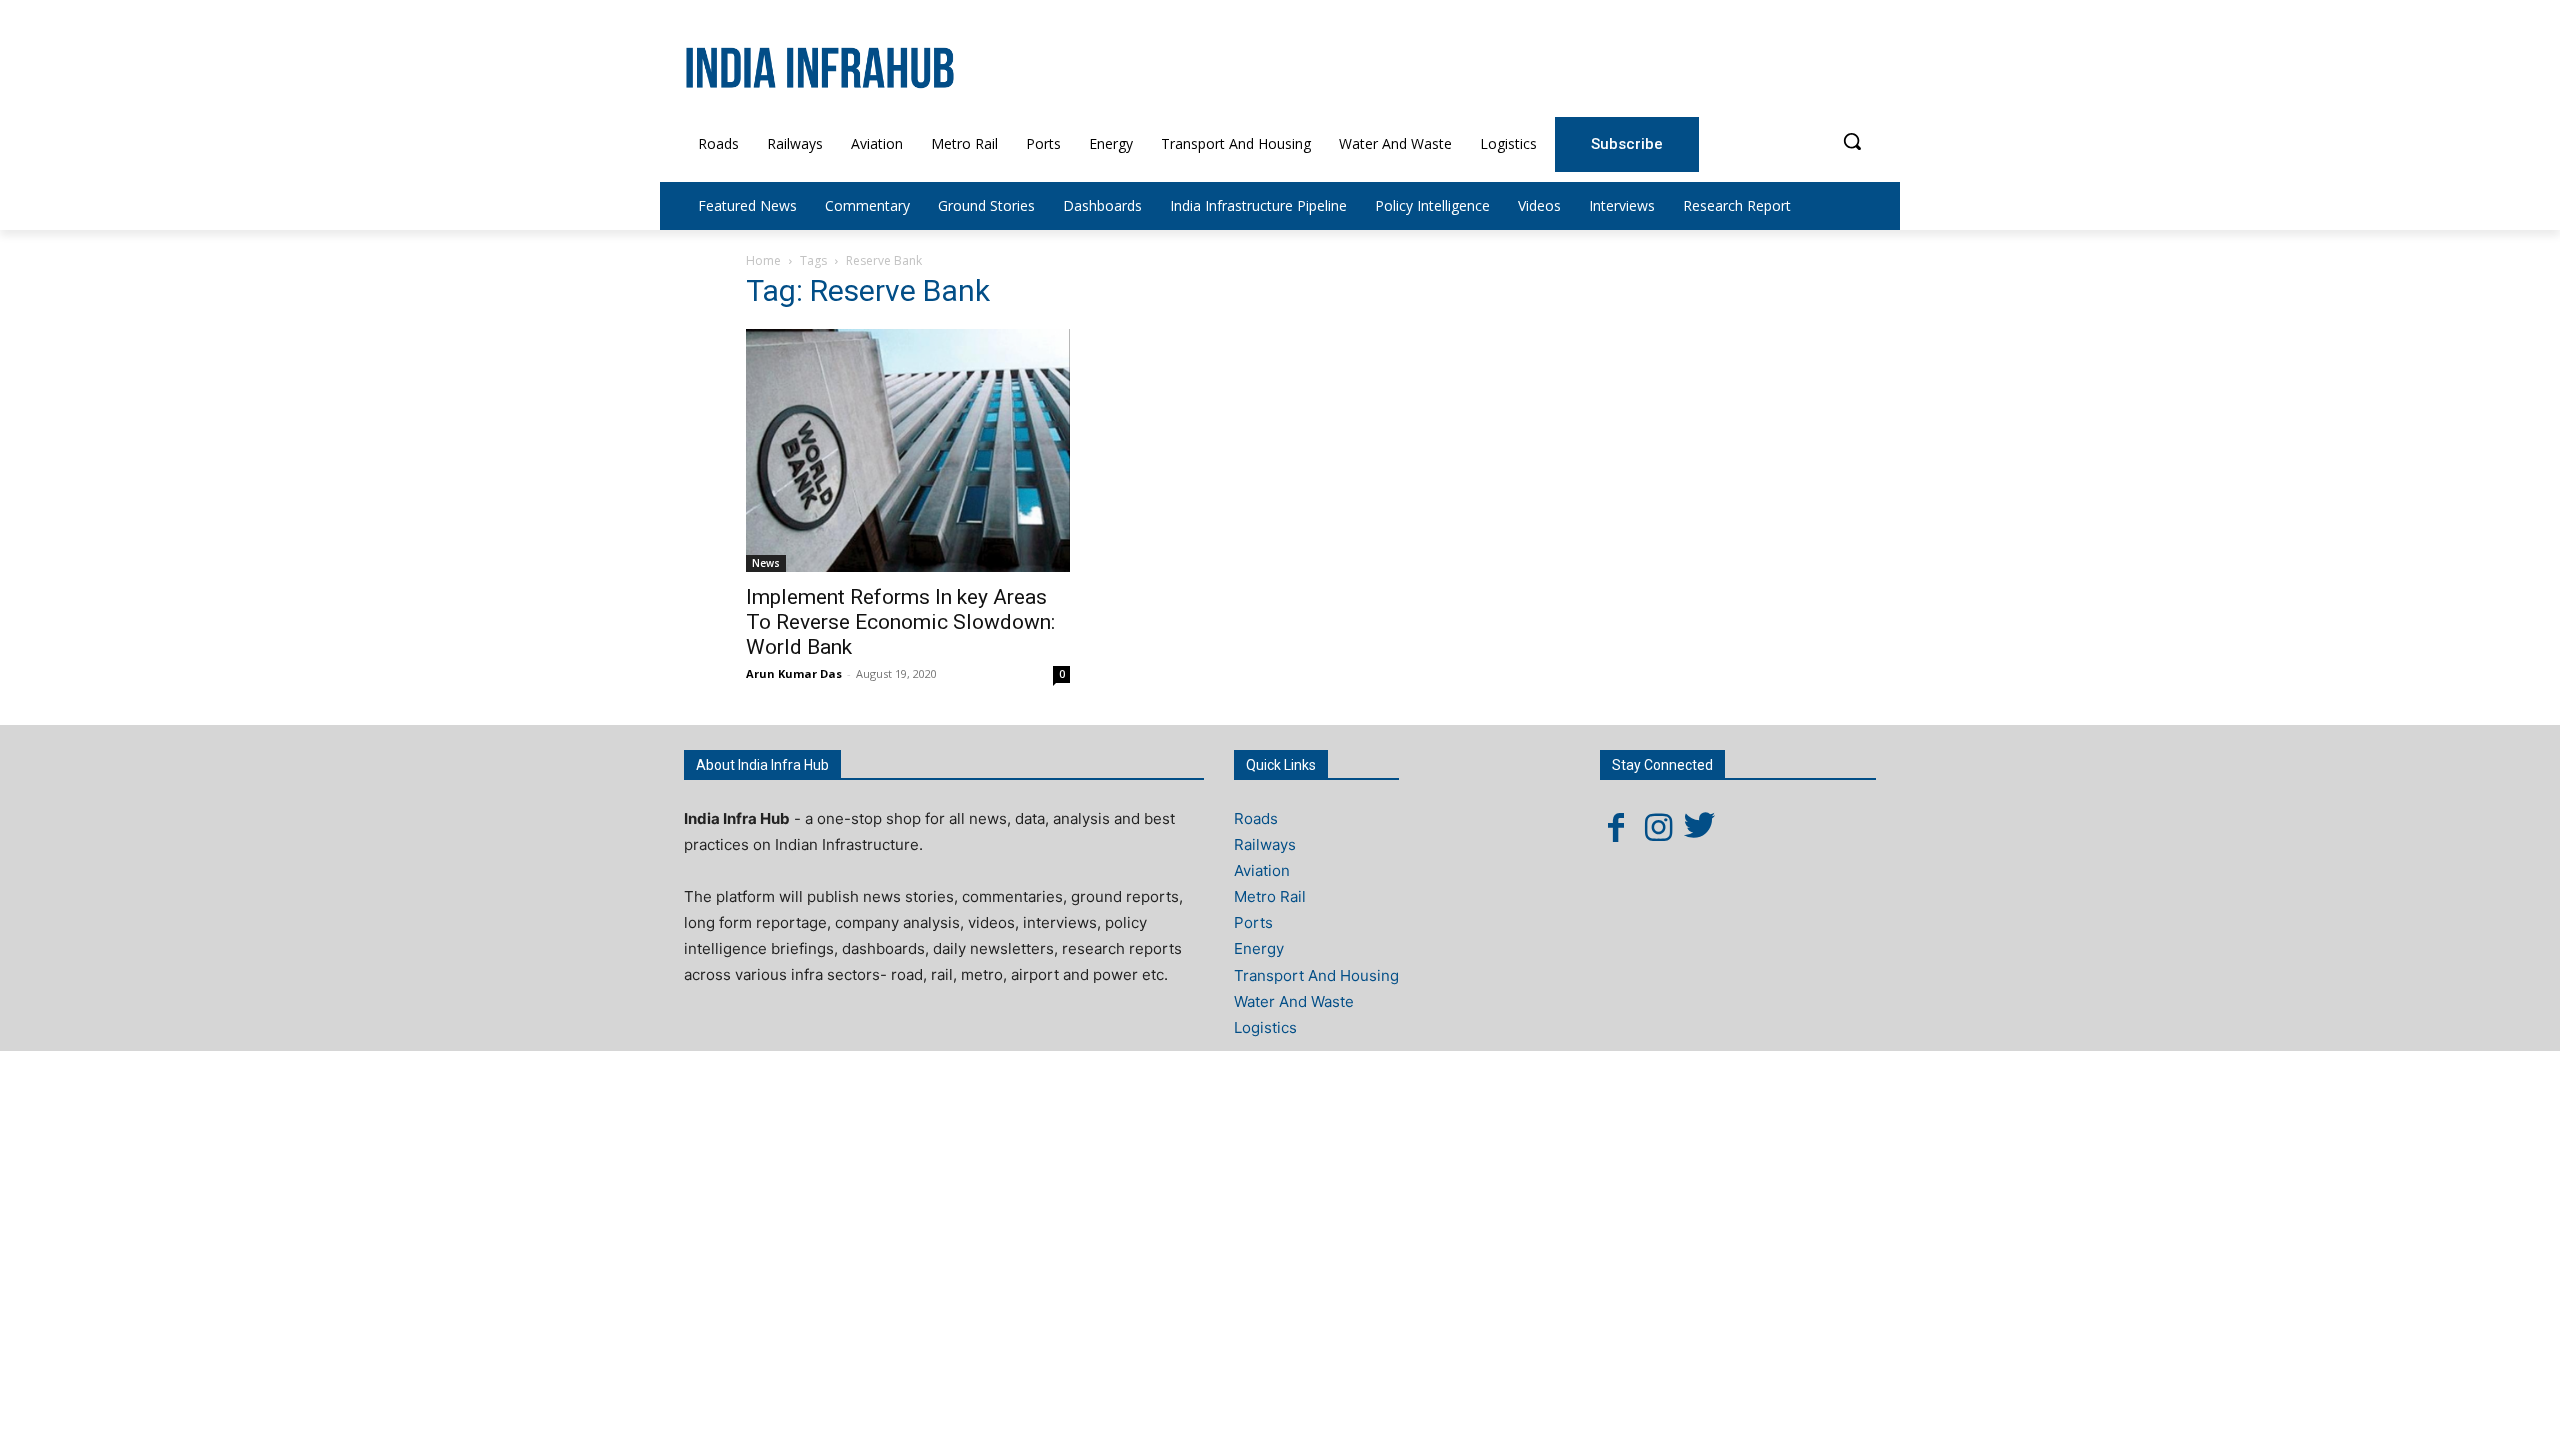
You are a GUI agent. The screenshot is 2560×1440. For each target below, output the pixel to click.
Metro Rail (1270, 896)
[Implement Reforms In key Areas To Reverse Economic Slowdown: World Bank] (908, 450)
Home (763, 260)
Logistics (1265, 1027)
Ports (1253, 922)
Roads (1256, 818)
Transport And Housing (1316, 975)
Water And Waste (1294, 1001)
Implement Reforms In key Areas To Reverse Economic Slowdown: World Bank (900, 622)
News (766, 563)
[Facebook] (1616, 827)
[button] (1852, 141)
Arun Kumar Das (794, 673)
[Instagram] (1658, 827)
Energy (1259, 948)
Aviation (1262, 870)
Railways (1265, 844)
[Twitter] (1700, 827)
